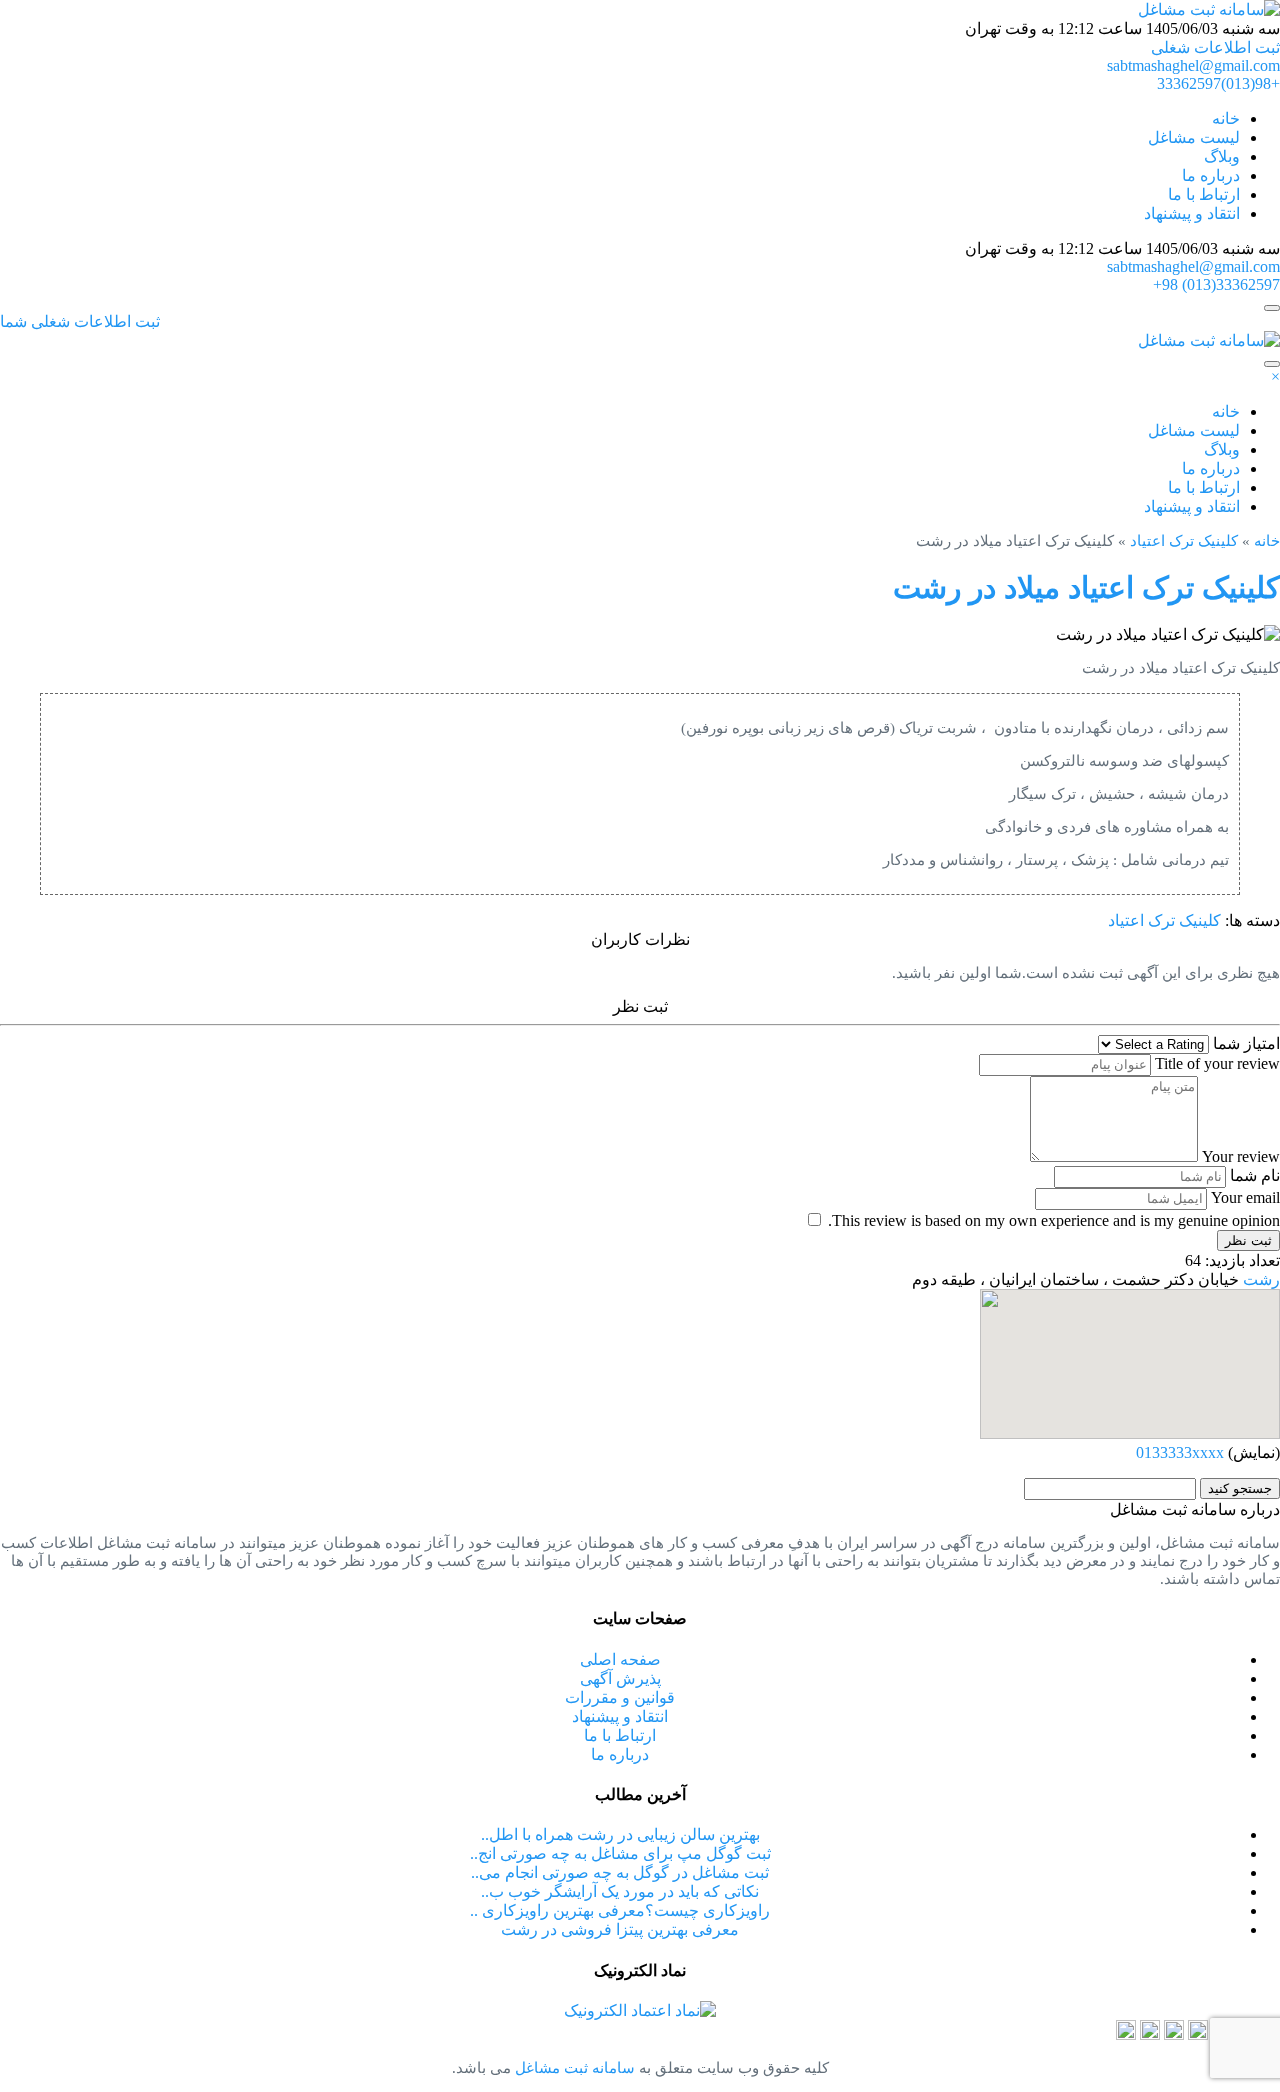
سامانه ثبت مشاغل (573, 2068)
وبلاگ (1222, 156)
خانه (1226, 118)
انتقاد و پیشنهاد (1192, 213)
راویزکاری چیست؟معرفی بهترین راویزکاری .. (620, 1910)
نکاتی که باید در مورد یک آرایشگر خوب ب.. (620, 1891)
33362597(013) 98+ (1216, 284)
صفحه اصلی (620, 1659)
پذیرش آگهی (620, 1678)
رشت (1261, 1279)
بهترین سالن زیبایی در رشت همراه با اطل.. (620, 1834)
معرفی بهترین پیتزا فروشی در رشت (620, 1929)
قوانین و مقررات (620, 1697)
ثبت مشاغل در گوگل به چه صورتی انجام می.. (620, 1872)
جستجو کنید (1240, 1488)
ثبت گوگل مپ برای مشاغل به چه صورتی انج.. (620, 1853)
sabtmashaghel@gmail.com (1193, 65)
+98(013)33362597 (1218, 83)
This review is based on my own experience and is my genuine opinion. (1054, 1220)
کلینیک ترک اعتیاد (1184, 541)
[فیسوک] (1150, 2034)
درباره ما (1211, 175)
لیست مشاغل (1194, 137)
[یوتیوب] (1126, 2034)
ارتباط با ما (1204, 194)
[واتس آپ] (1174, 2034)
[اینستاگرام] (1198, 2034)
